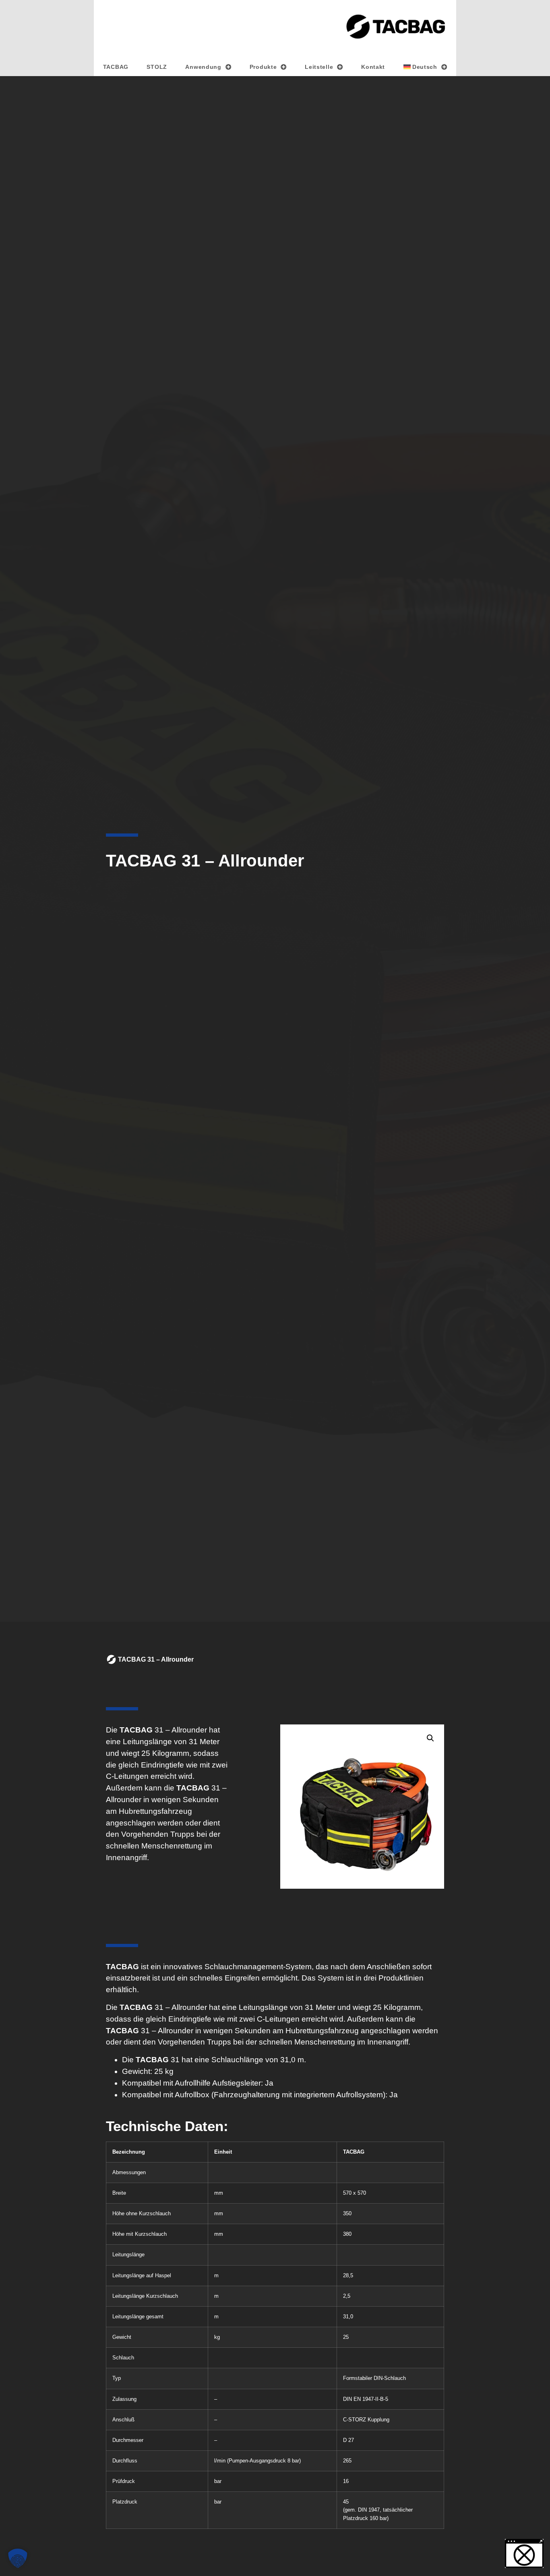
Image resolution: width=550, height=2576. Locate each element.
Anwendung (203, 67)
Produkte (263, 67)
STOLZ (157, 67)
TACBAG (116, 67)
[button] (430, 1738)
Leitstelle (319, 67)
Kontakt (373, 67)
